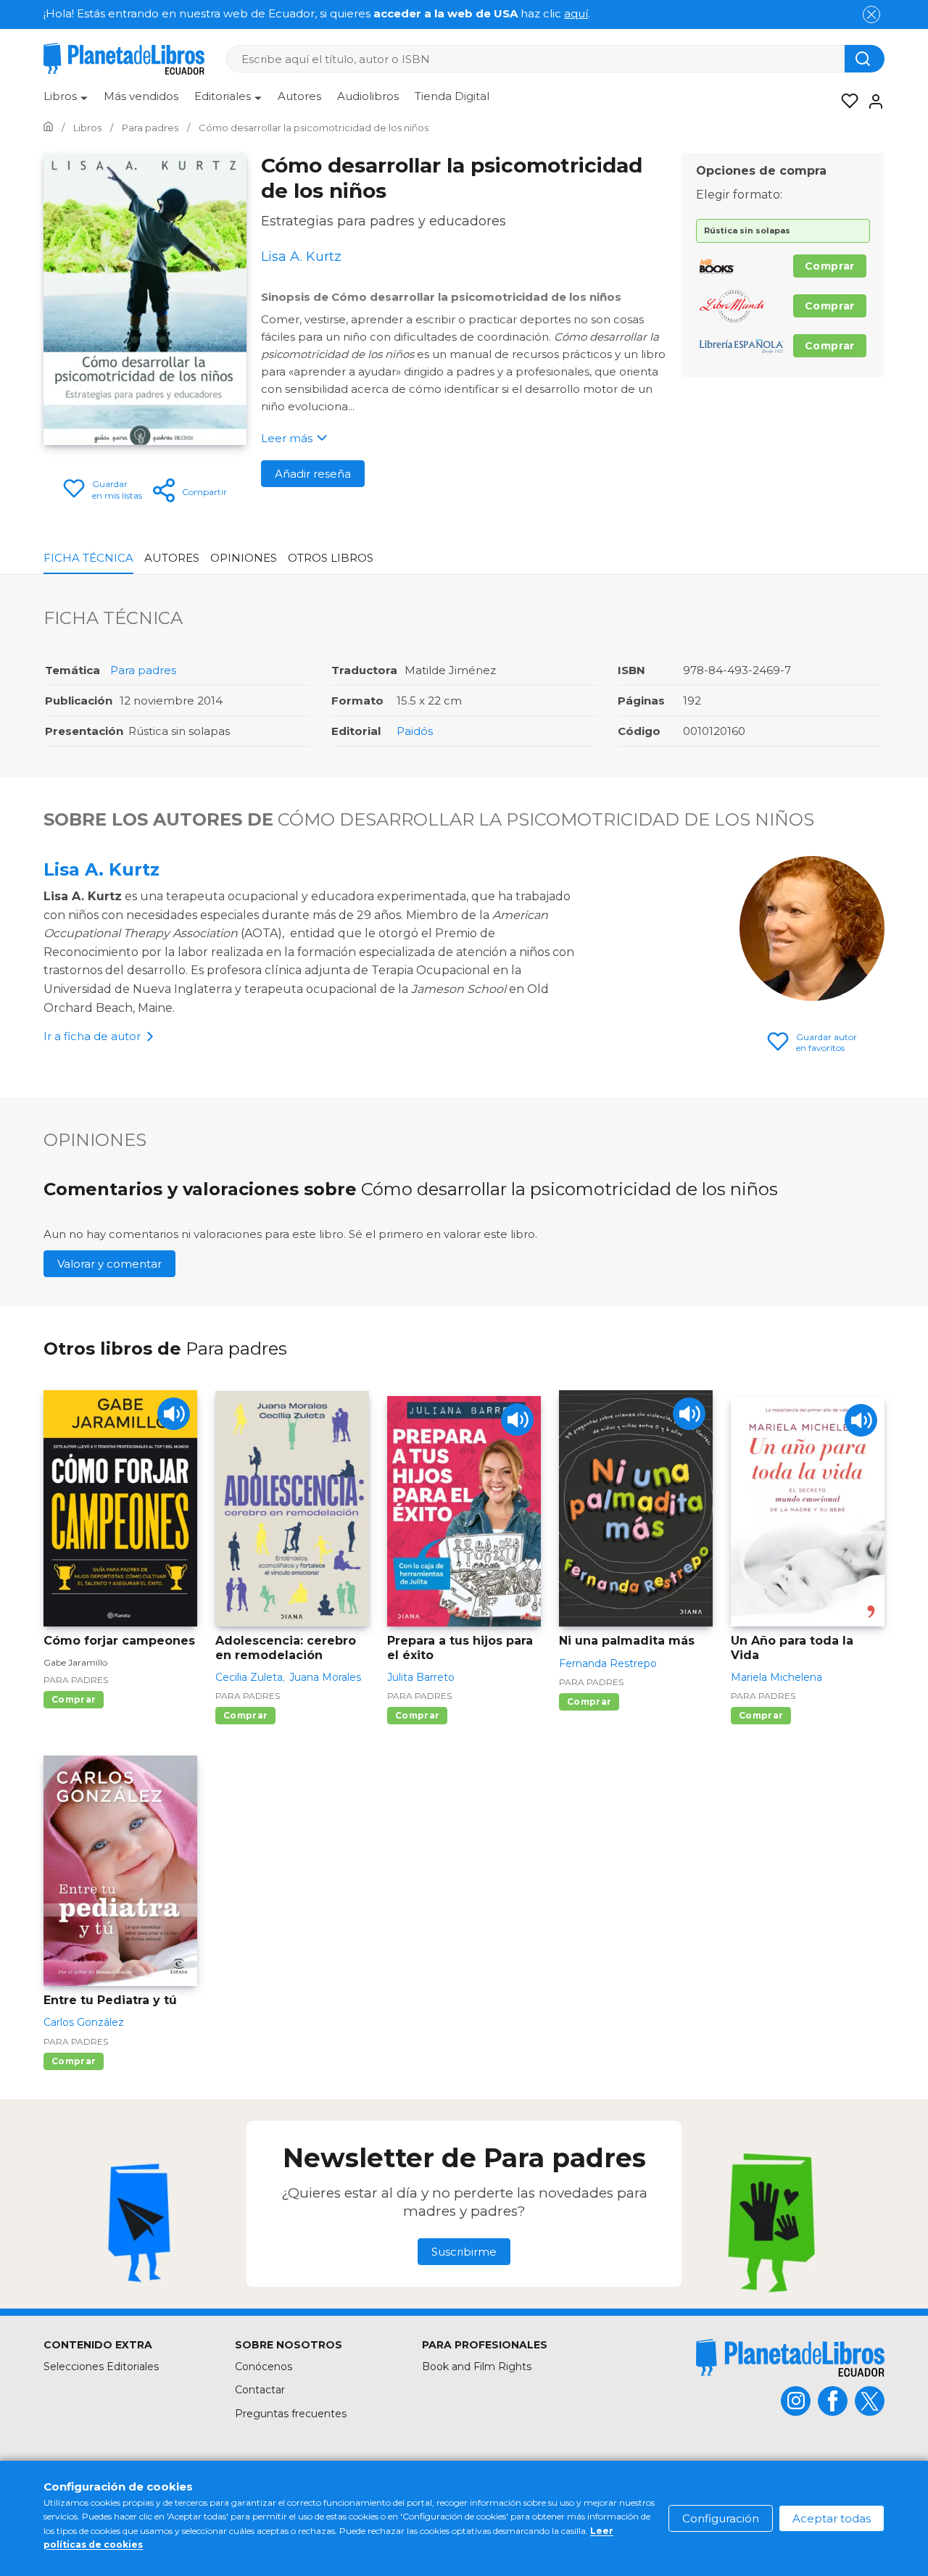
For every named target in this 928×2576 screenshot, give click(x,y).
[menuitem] (66, 101)
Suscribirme (464, 2252)
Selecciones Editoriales (101, 2367)
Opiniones (244, 558)
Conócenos (264, 2367)
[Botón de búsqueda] (865, 59)
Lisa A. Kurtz (101, 869)
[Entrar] (871, 101)
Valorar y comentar (109, 1264)
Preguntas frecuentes (291, 2414)
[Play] (174, 1414)
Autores (299, 96)
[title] (790, 2357)
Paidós (415, 731)
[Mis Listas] (845, 101)
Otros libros (331, 558)
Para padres (143, 670)
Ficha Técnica (88, 558)
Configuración (721, 2518)
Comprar (830, 266)
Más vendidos (141, 96)
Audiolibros (368, 96)
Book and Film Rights (477, 2367)
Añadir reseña (313, 474)
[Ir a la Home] (48, 128)
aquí (576, 13)
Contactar (260, 2390)
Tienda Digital (452, 96)
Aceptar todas (832, 2518)
